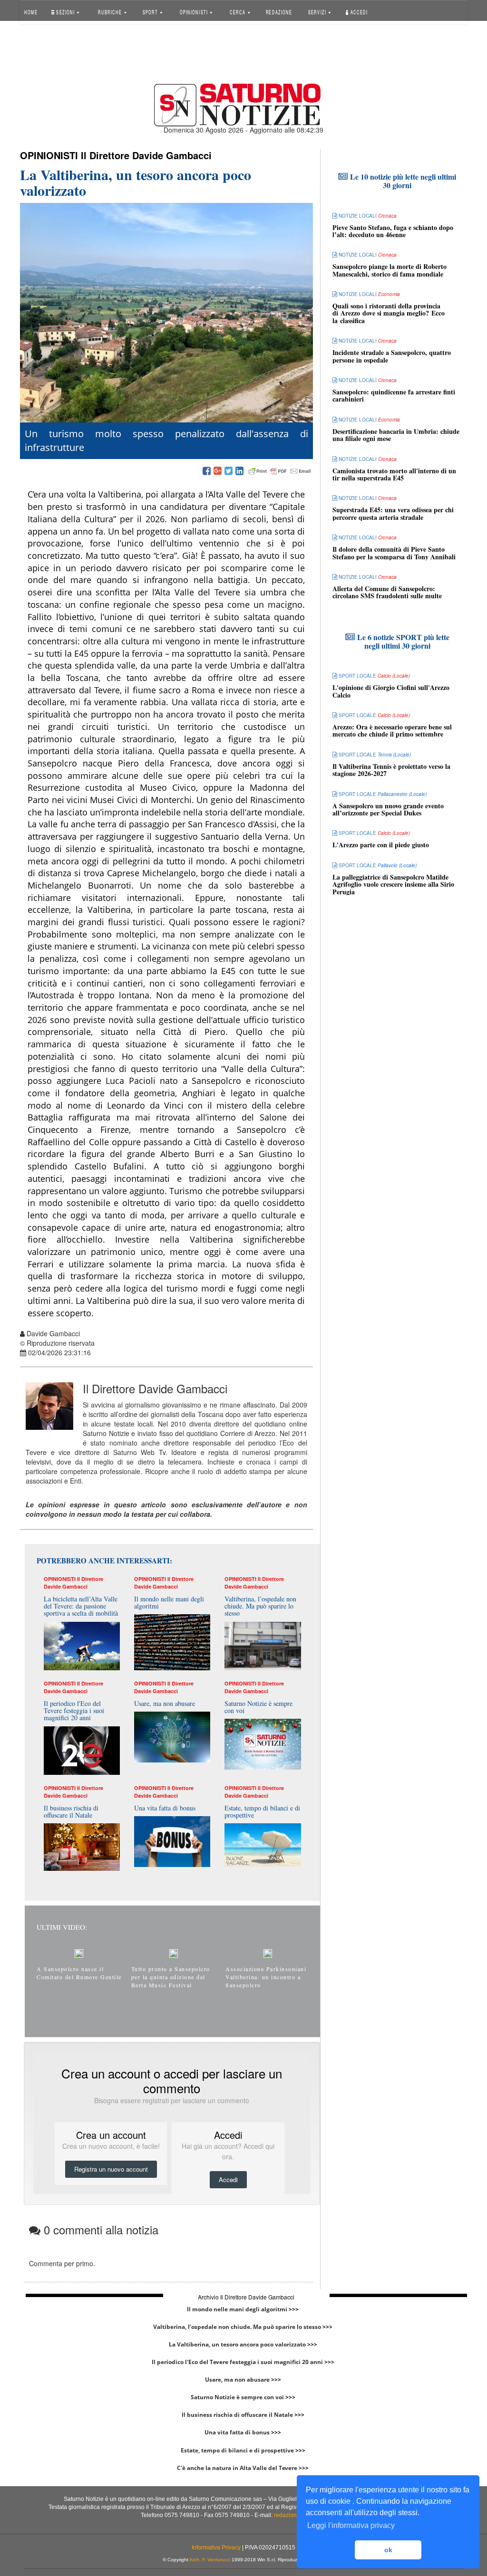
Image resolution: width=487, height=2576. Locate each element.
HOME (31, 12)
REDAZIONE (279, 12)
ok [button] (388, 2550)
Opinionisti (49, 155)
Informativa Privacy (216, 2547)
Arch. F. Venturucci (210, 2560)
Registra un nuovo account (111, 2169)
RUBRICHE (111, 12)
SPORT (151, 12)
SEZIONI (65, 12)
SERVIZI (318, 12)
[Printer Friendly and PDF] (280, 471)
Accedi (359, 12)
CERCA (239, 12)
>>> (294, 2309)
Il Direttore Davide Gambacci (146, 155)
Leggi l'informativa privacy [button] (351, 2525)
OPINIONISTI (194, 12)
